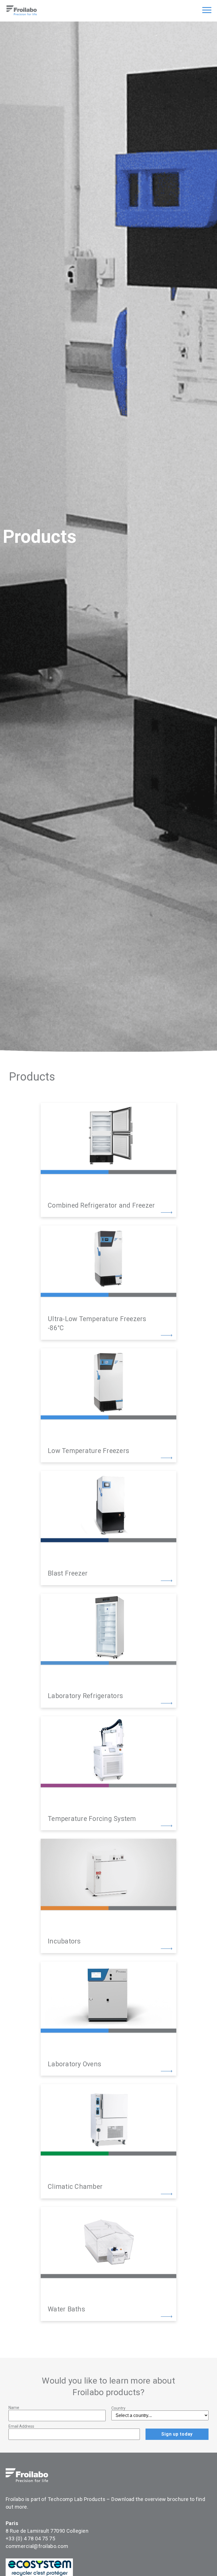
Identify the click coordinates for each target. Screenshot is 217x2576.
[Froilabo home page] (22, 14)
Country (118, 2408)
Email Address (21, 2426)
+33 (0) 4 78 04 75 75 (30, 2539)
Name (14, 2408)
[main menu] (207, 11)
